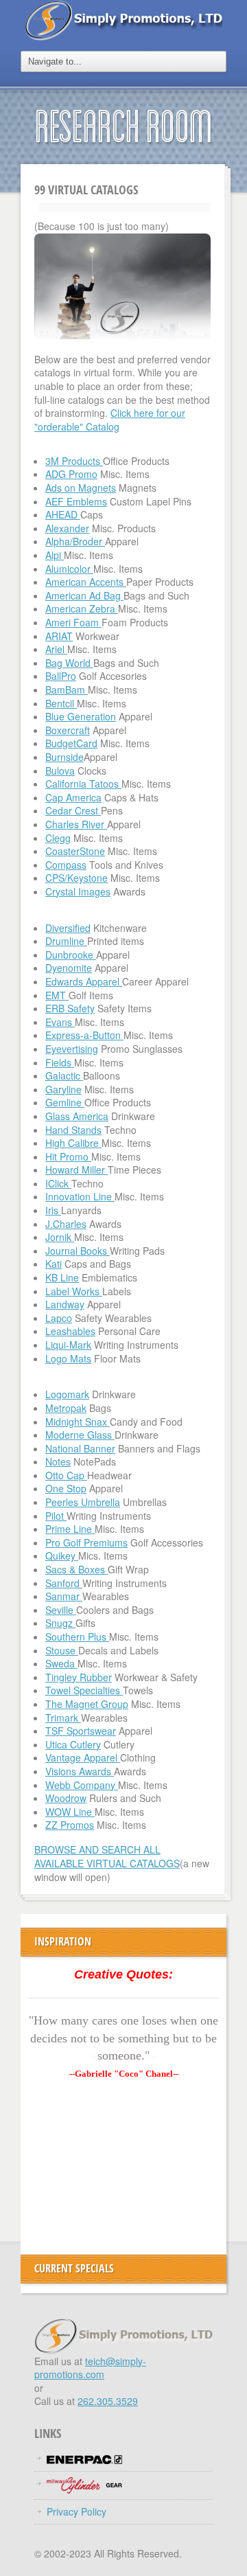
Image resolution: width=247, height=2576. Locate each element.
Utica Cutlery (73, 1744)
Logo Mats (68, 1358)
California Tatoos (83, 784)
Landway (65, 1304)
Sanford (64, 1583)
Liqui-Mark (68, 1345)
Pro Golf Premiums (86, 1542)
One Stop (66, 1488)
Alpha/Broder (75, 541)
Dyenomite (69, 968)
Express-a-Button (84, 1035)
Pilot (56, 1516)
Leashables (70, 1331)
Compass (66, 865)
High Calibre (73, 1143)
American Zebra (82, 608)
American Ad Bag (84, 595)
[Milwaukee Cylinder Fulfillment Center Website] (84, 2483)
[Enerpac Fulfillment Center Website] (84, 2458)
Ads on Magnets (81, 488)
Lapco (59, 1318)
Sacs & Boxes (77, 1569)
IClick (58, 1183)
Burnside (64, 757)
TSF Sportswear (81, 1731)
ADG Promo (71, 474)
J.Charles (66, 1224)
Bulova (60, 771)
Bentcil (61, 703)
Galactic (64, 1075)
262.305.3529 (108, 2401)
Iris (53, 1210)
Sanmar (64, 1596)
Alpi (55, 555)
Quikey (62, 1555)
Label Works (74, 1291)
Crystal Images (78, 891)
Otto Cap (66, 1475)
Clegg (58, 838)
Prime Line (70, 1529)
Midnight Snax (78, 1422)
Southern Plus (77, 1637)
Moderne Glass (80, 1435)
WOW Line (70, 1812)
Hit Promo (68, 1156)
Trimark (63, 1718)
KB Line (62, 1277)
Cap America (73, 797)
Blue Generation (81, 716)
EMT (57, 995)
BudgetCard (71, 743)
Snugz (60, 1623)
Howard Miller (77, 1170)
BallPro (61, 676)
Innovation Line (80, 1196)
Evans (60, 1022)
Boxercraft (68, 730)
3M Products (74, 461)
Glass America (77, 1116)
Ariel (56, 649)
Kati (54, 1264)
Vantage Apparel (83, 1757)
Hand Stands (73, 1130)
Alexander (67, 528)
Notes (58, 1461)
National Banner (80, 1448)
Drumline (66, 941)
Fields (60, 1062)
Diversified (68, 928)
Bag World (69, 663)
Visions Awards (80, 1771)
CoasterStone (75, 851)
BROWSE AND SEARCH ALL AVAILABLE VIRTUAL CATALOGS (107, 1856)
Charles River (76, 824)
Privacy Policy (77, 2511)
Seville (61, 1610)
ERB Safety (70, 1008)
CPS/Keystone (77, 878)
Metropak (66, 1408)
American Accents (86, 582)
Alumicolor (69, 569)
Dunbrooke (71, 955)
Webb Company (82, 1785)
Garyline (63, 1089)
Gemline (65, 1102)
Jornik (60, 1237)
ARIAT (59, 636)
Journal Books (78, 1251)
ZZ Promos (70, 1825)
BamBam (67, 689)
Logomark (67, 1394)
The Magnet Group (87, 1704)
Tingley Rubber (79, 1677)
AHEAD (63, 514)
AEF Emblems (76, 501)
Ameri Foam (73, 622)
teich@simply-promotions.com (90, 2368)
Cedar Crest (73, 810)
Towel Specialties (84, 1690)
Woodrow (66, 1798)
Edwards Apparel (84, 981)
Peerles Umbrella (83, 1502)
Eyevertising (72, 1049)
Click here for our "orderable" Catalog (110, 420)
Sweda (61, 1663)
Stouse (62, 1650)
